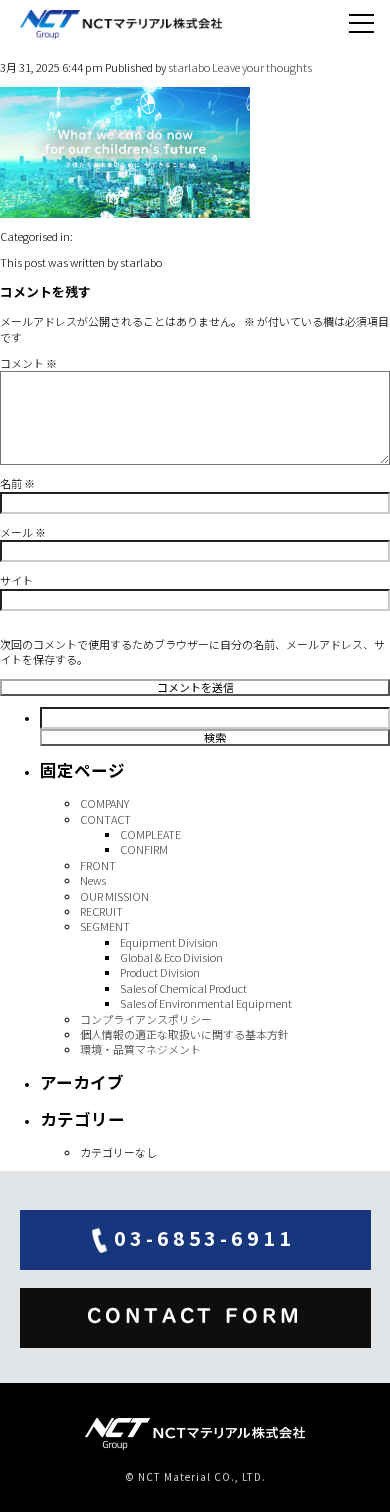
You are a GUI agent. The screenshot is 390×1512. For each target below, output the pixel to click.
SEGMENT (105, 926)
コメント (28, 363)
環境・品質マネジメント (140, 1049)
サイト (16, 580)
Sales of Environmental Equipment (206, 1003)
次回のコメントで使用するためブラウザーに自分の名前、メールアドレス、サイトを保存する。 (192, 651)
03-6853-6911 (204, 1237)
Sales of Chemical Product (183, 988)
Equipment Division (169, 942)
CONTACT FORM (195, 1315)
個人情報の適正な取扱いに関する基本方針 (184, 1034)
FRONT (98, 865)
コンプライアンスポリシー (146, 1019)
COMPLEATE (150, 834)
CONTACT (105, 819)
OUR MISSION (114, 896)
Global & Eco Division (171, 957)
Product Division (160, 972)
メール (23, 532)
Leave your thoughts (262, 67)
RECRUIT (101, 911)
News (93, 880)
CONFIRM (144, 849)
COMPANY (104, 803)
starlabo (189, 67)
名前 (17, 483)
